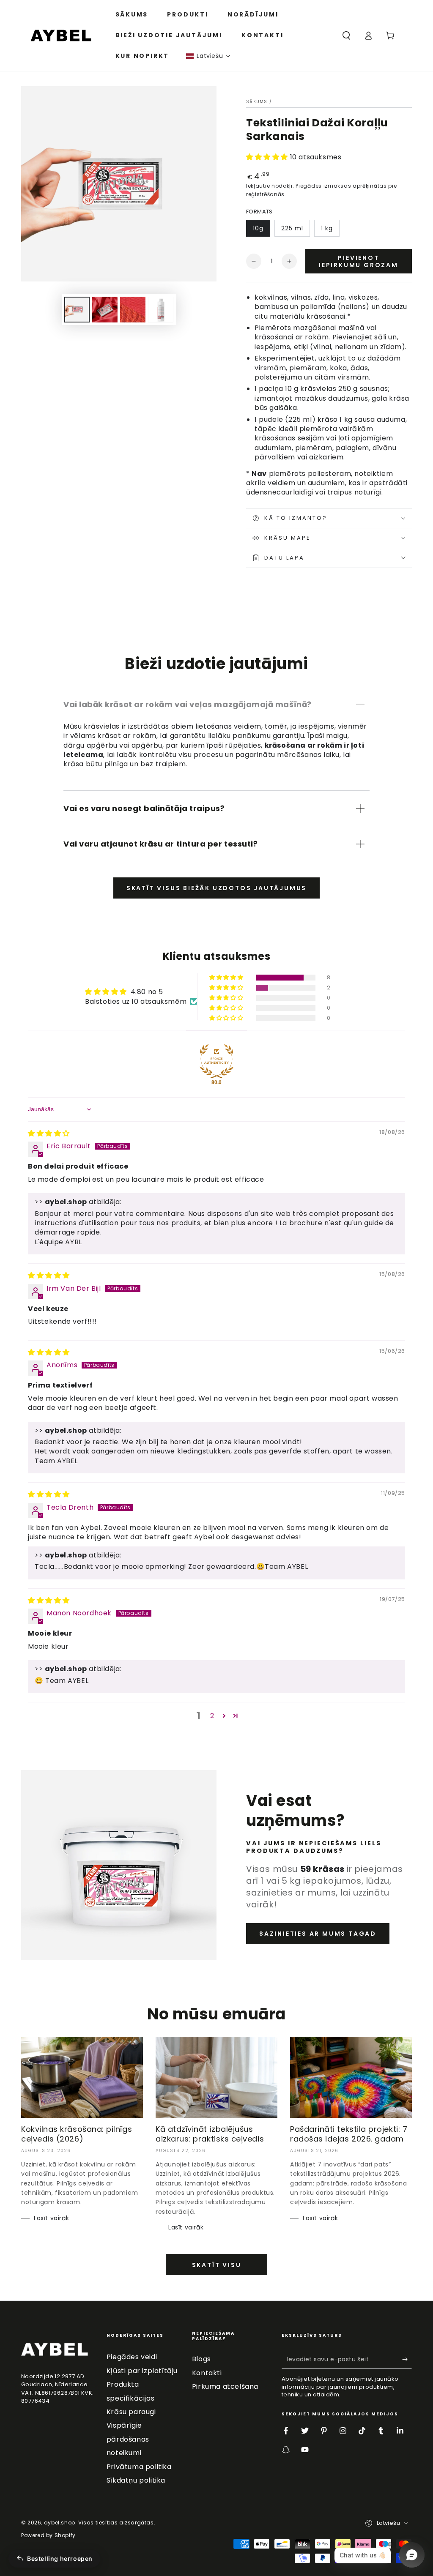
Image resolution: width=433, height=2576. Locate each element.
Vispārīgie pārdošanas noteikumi (128, 2439)
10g (258, 228)
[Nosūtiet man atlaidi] (407, 2359)
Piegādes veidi (132, 2357)
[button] (208, 56)
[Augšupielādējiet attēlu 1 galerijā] (77, 310)
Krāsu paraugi (131, 2412)
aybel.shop (60, 2523)
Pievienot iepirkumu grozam (359, 261)
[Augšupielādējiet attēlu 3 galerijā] (133, 310)
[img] (49, 1133)
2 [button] (212, 1716)
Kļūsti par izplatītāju (142, 2371)
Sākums (257, 102)
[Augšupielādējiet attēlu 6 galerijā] (161, 310)
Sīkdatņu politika (136, 2480)
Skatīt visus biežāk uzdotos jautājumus (216, 888)
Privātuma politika (139, 2467)
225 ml (292, 228)
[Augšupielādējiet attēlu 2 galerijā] (105, 310)
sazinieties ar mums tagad (318, 1934)
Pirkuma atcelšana (225, 2386)
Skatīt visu (217, 2265)
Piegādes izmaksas (323, 186)
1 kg (327, 228)
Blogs (201, 2359)
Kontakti (207, 2373)
